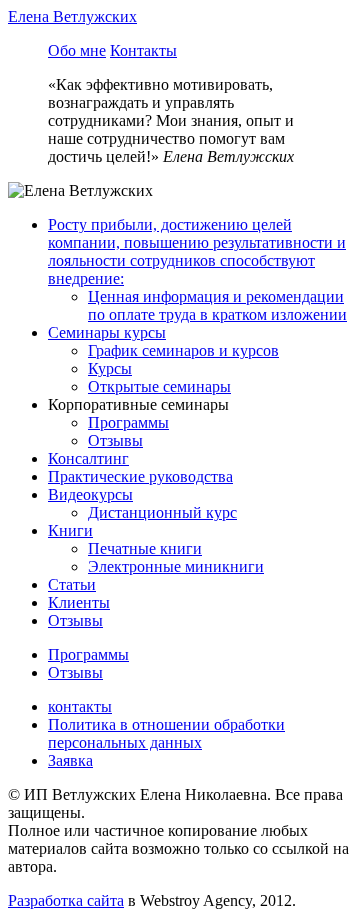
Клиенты (79, 602)
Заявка (70, 760)
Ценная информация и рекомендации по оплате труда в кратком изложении (217, 305)
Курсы (110, 368)
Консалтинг (88, 458)
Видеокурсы (90, 494)
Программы (128, 422)
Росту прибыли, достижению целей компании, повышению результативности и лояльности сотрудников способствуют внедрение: (197, 251)
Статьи (72, 584)
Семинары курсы (107, 332)
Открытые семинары (159, 386)
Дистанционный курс (162, 512)
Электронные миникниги (176, 566)
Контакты (143, 50)
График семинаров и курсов (183, 350)
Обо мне (77, 50)
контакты (80, 706)
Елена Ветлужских (72, 16)
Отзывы (115, 440)
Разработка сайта (66, 900)
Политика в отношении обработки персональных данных (166, 733)
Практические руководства (140, 476)
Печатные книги (145, 548)
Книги (70, 530)
